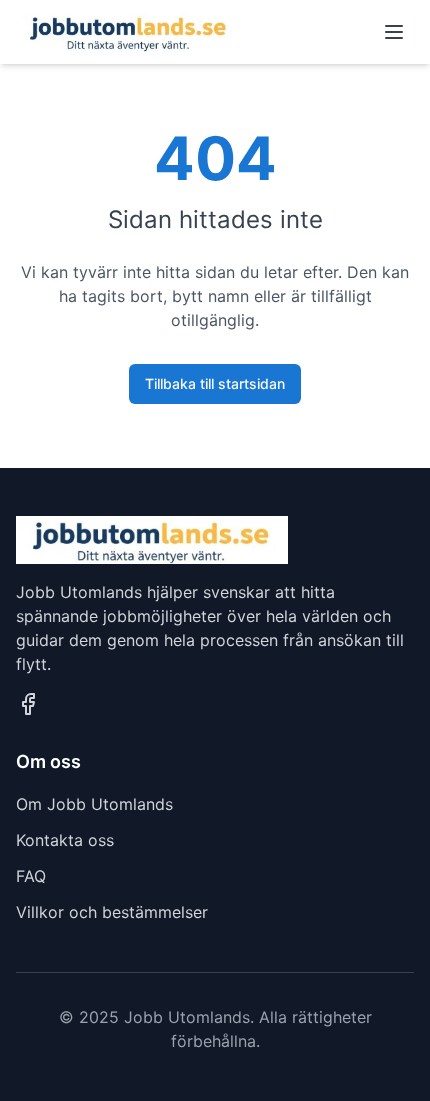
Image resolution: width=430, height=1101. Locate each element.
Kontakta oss (65, 840)
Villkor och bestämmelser (112, 912)
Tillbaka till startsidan (215, 383)
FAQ (31, 876)
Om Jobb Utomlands (94, 804)
